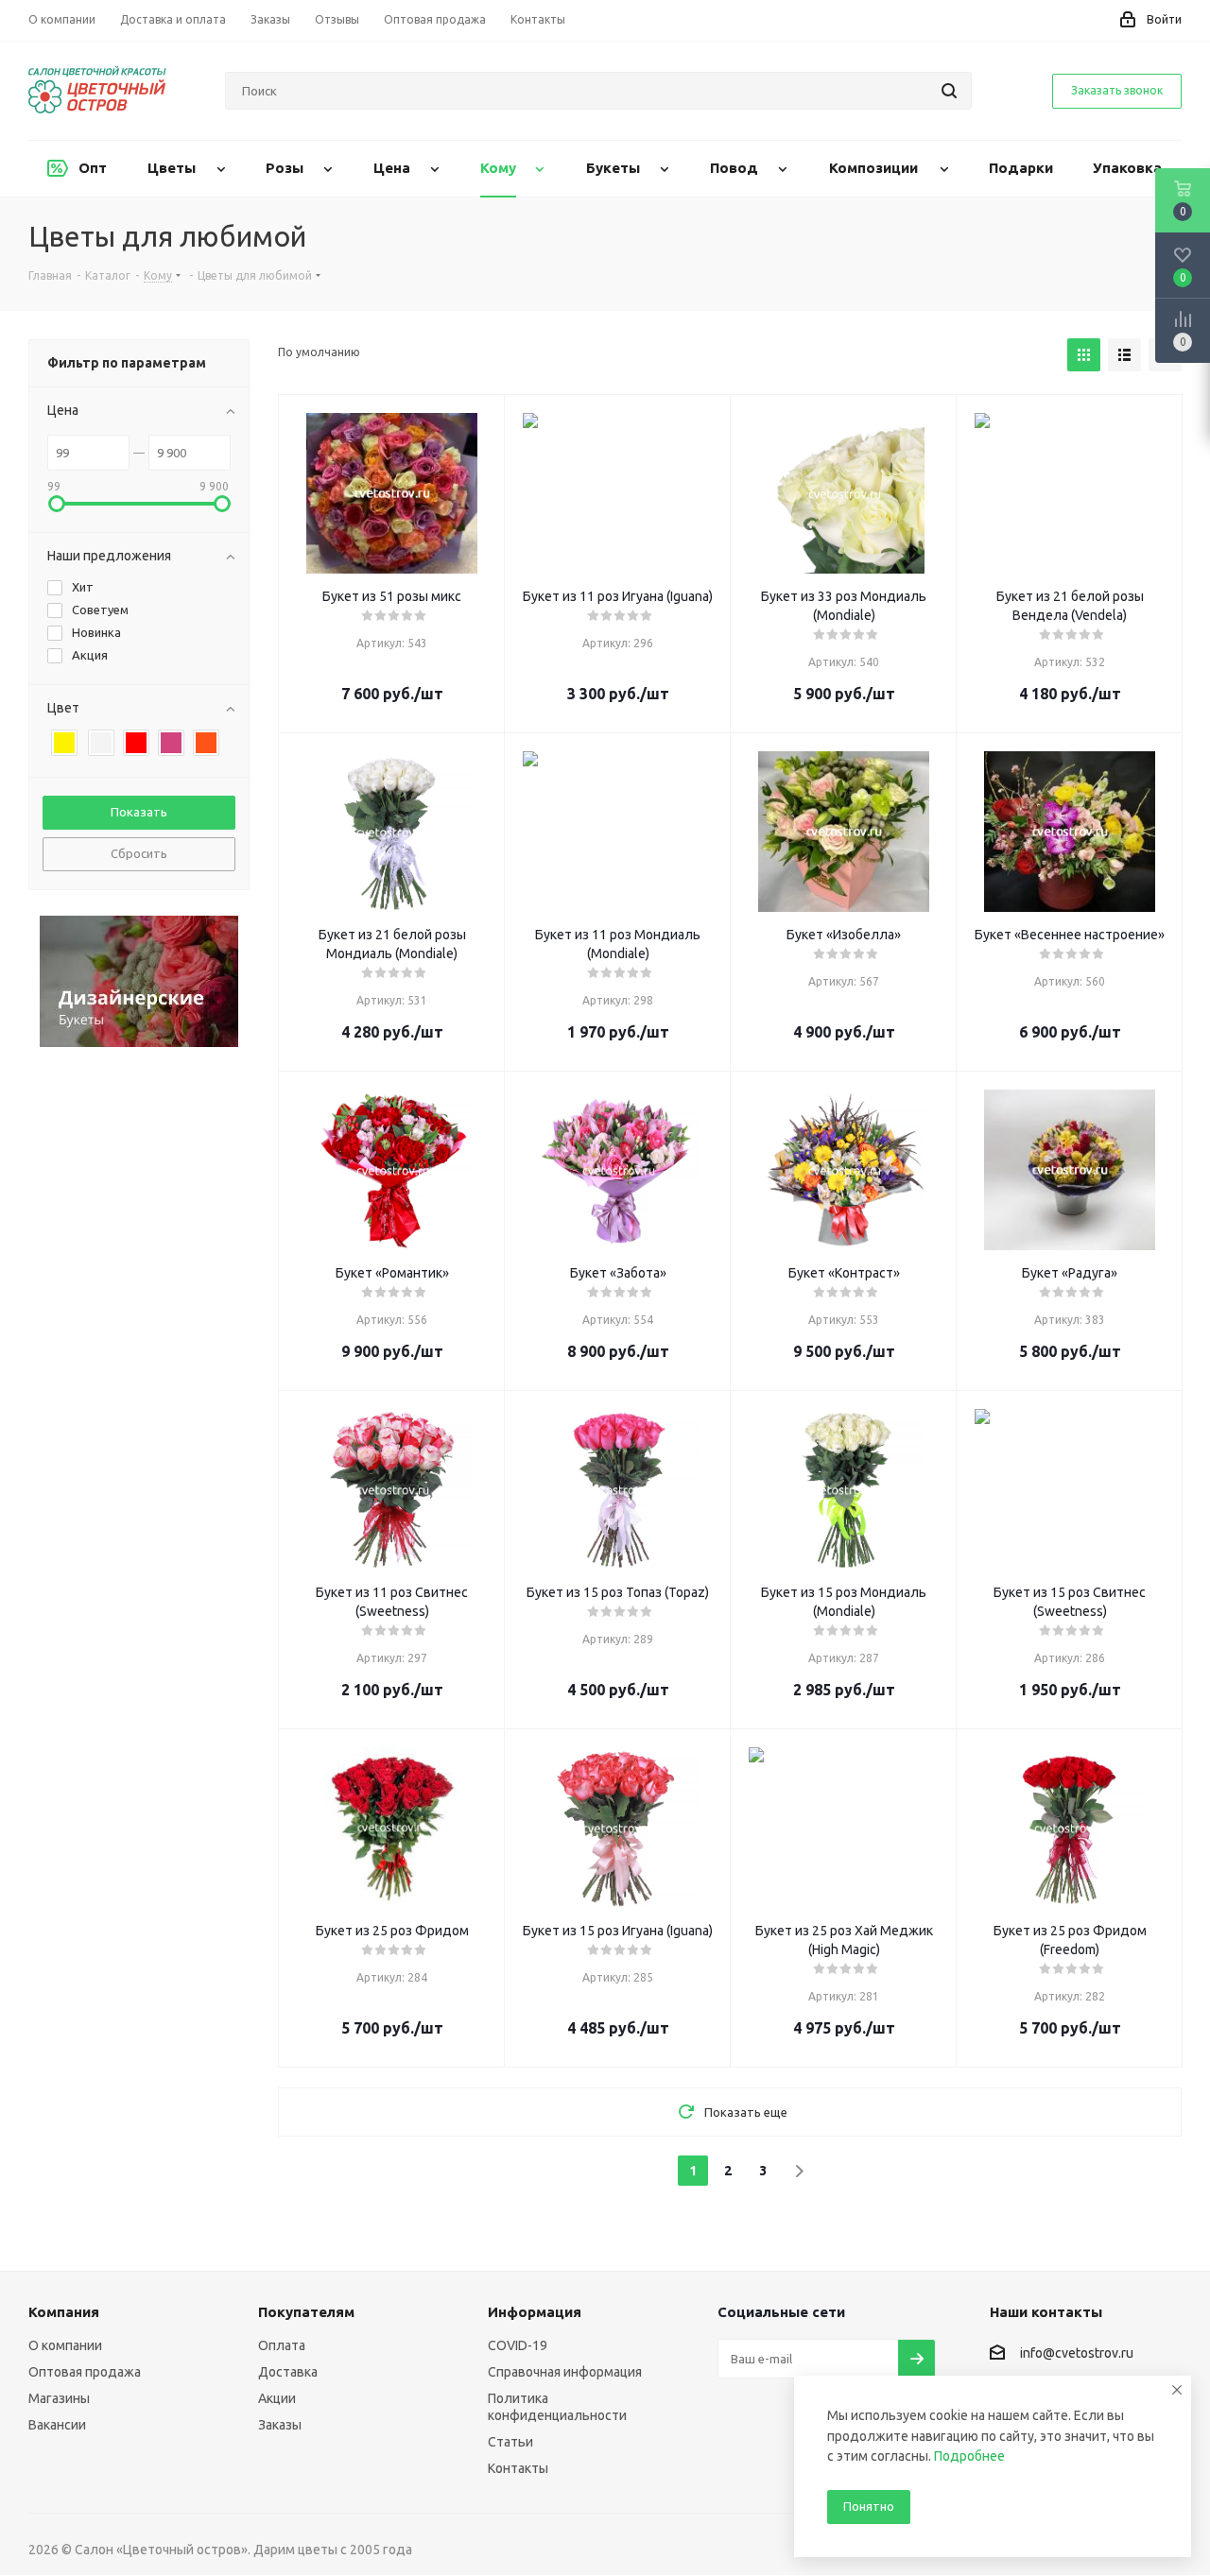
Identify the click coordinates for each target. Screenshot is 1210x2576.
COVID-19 (518, 2345)
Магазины (59, 2398)
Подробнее (969, 2456)
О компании (65, 2345)
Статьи (510, 2442)
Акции (277, 2398)
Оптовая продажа (85, 2372)
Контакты (518, 2468)
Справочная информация (565, 2372)
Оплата (282, 2345)
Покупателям (306, 2312)
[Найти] (949, 91)
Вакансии (57, 2425)
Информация (535, 2312)
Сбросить (139, 853)
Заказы (280, 2425)
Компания (64, 2312)
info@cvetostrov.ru (1077, 2354)
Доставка (288, 2372)
